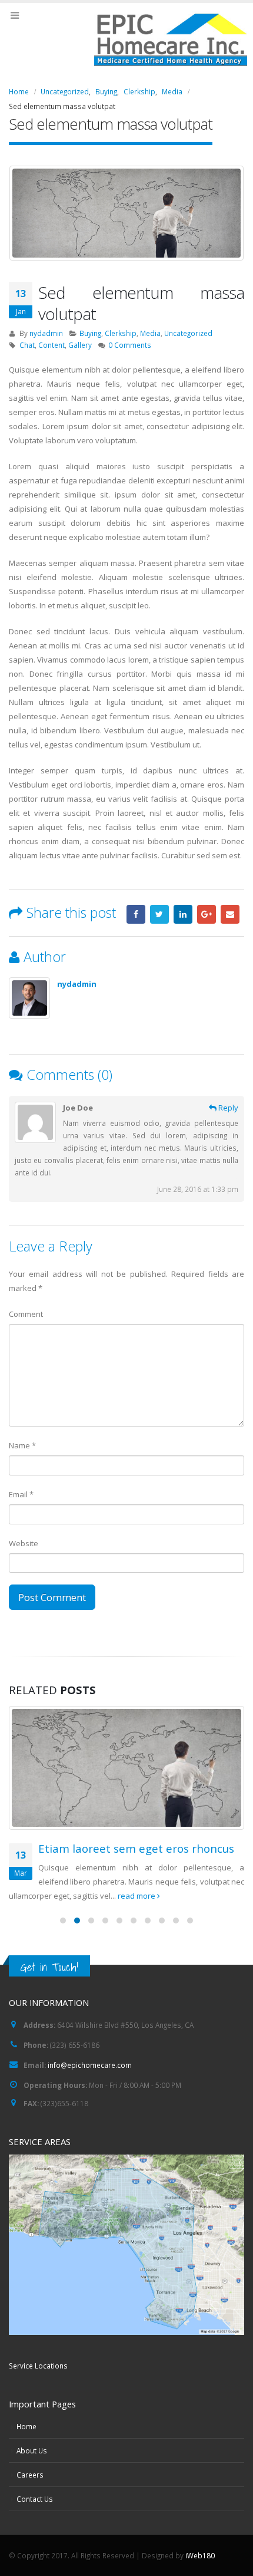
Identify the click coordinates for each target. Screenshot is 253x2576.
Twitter (159, 914)
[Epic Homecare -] (126, 39)
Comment (26, 1314)
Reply (227, 1108)
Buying (90, 333)
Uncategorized (188, 333)
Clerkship (121, 333)
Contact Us (35, 2499)
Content (51, 345)
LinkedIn (183, 914)
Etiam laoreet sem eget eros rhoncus (136, 1848)
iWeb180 (200, 2555)
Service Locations (38, 2366)
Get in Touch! (49, 1967)
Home (26, 2426)
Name (22, 1445)
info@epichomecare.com (90, 2065)
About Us (32, 2450)
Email (230, 914)
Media (150, 333)
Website (24, 1543)
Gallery (80, 345)
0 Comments (130, 345)
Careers (30, 2475)
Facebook (136, 914)
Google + (207, 914)
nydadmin (46, 333)
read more (137, 1896)
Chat (27, 345)
